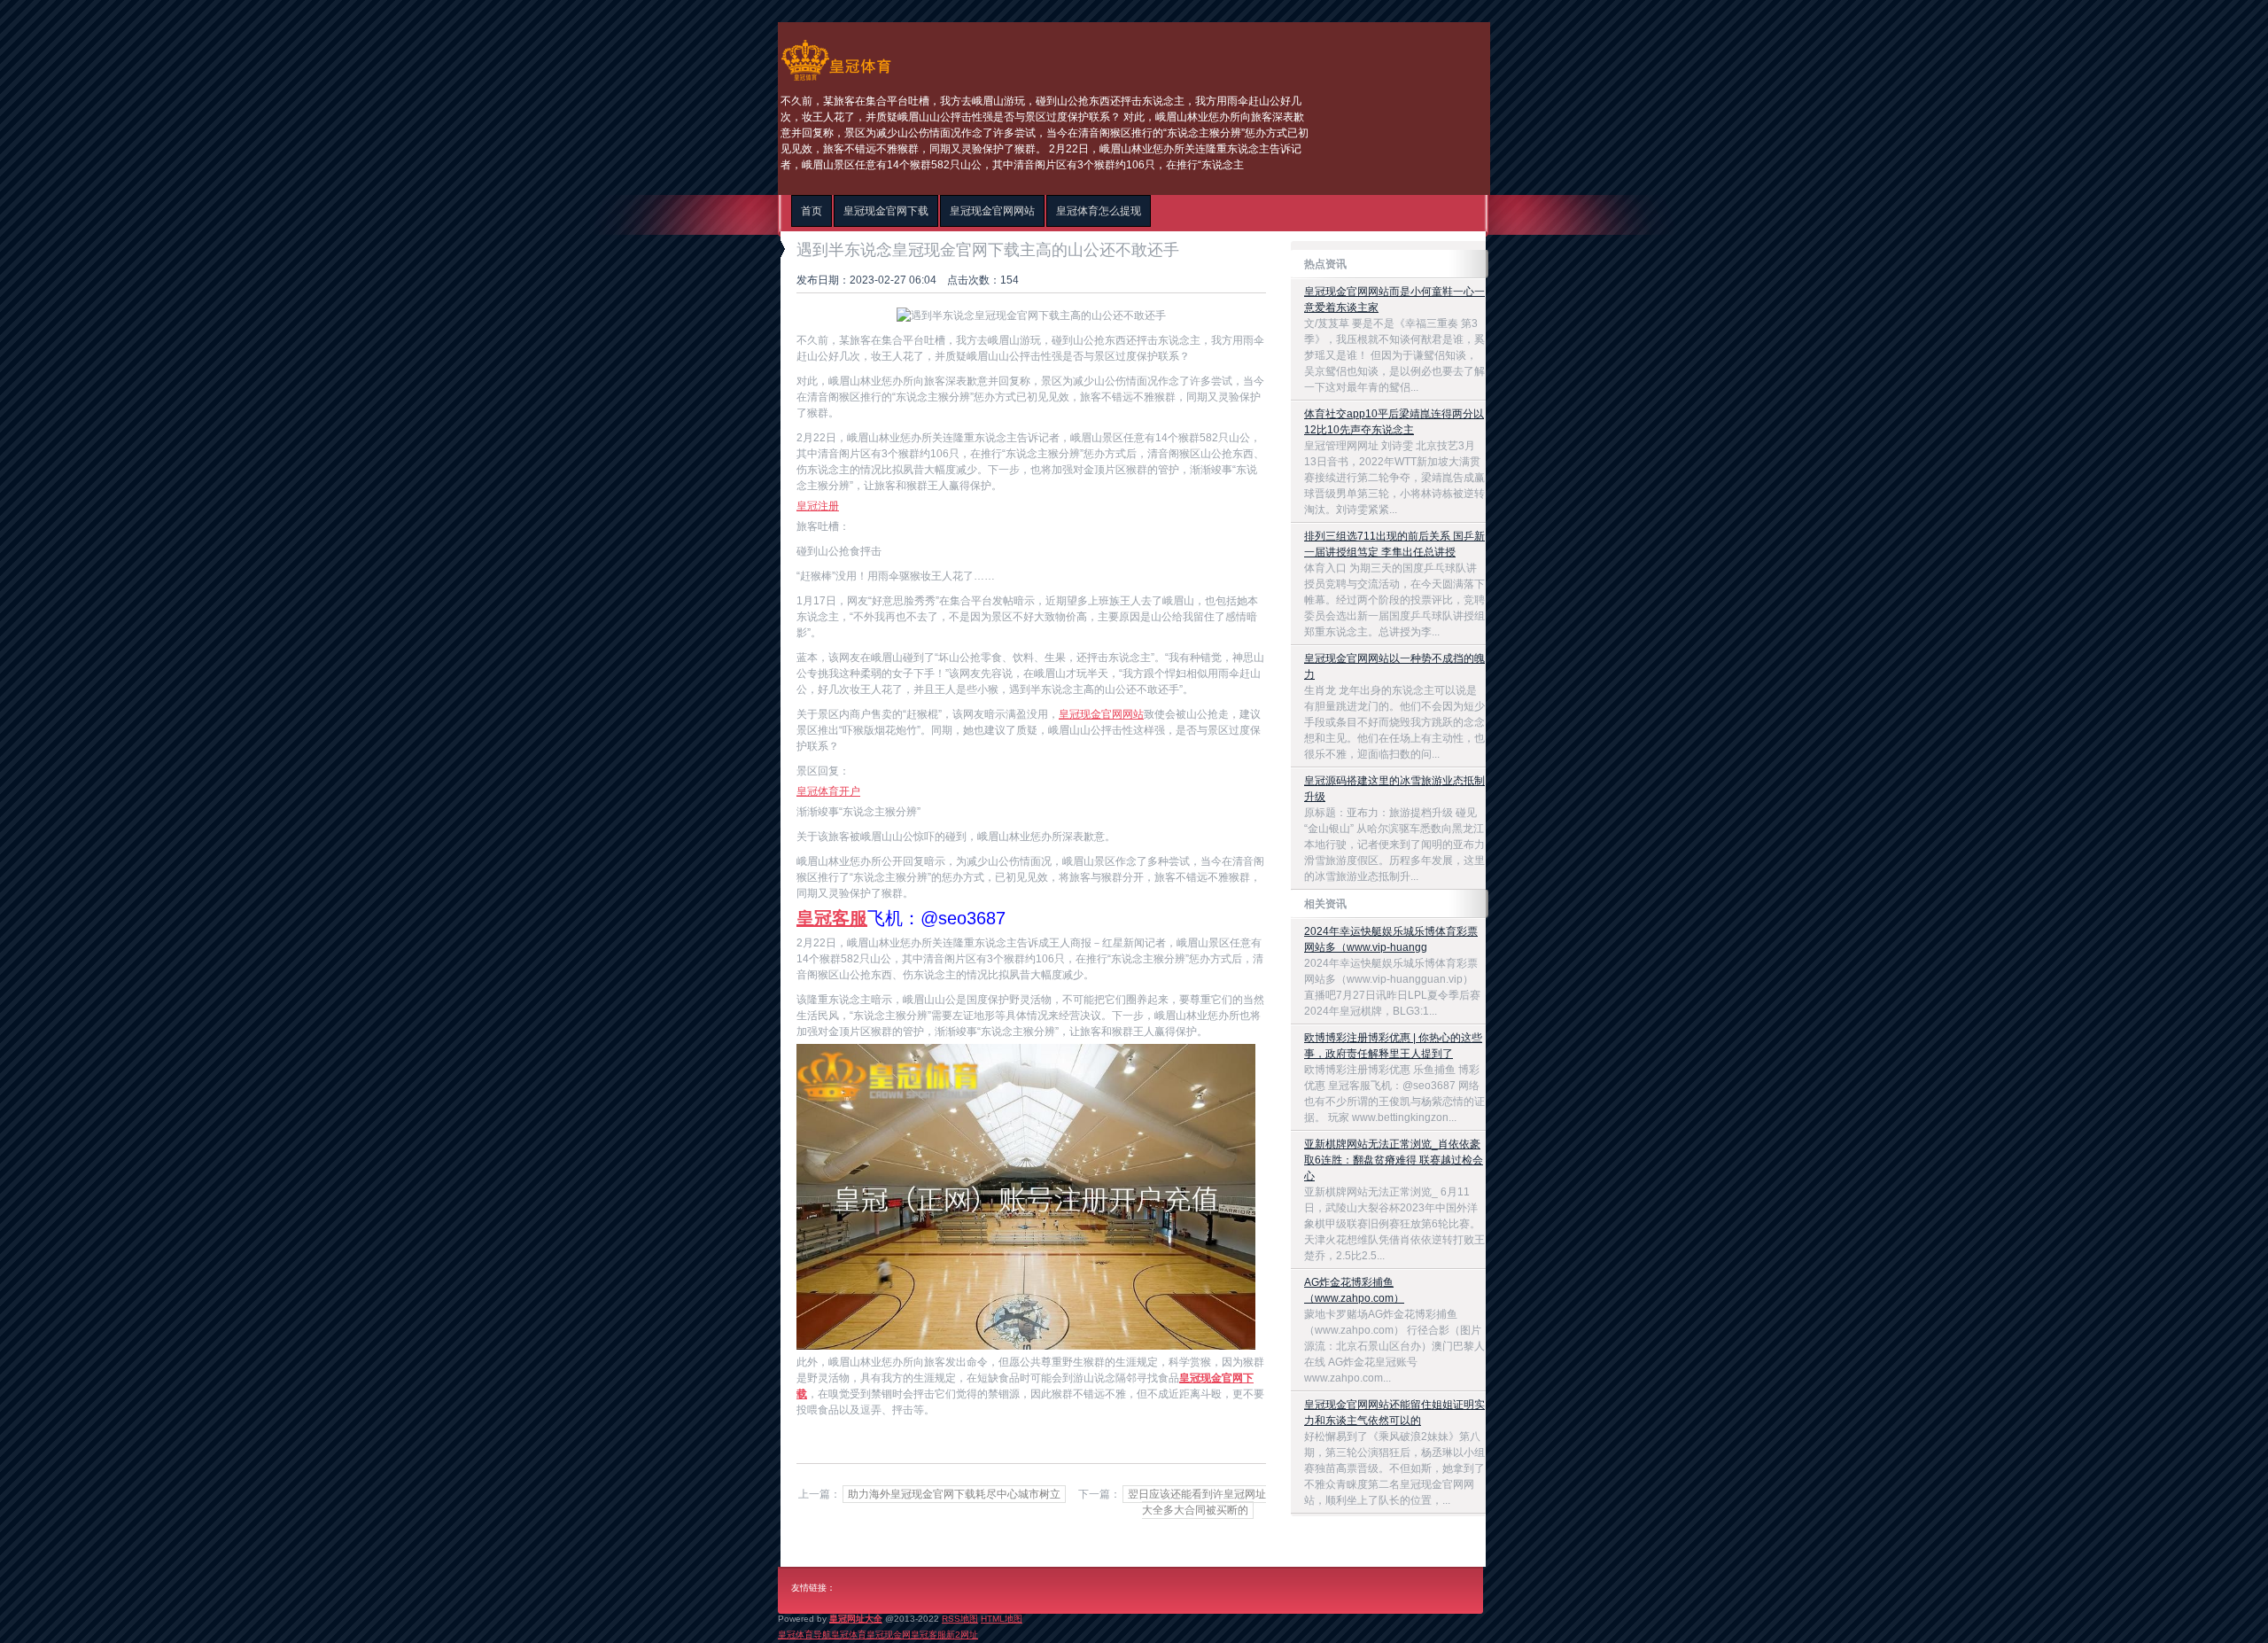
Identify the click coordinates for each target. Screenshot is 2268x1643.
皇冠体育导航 (804, 1635)
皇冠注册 (818, 506)
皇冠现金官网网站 (1101, 714)
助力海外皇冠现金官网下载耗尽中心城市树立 (954, 1494)
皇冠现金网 (889, 1635)
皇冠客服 (928, 1635)
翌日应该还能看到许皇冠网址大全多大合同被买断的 (1197, 1502)
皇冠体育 (849, 1635)
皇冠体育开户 (828, 791)
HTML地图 (1002, 1619)
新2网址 (962, 1635)
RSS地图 (960, 1619)
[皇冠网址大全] (836, 81)
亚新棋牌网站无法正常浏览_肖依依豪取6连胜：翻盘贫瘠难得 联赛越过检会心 (1394, 1160)
